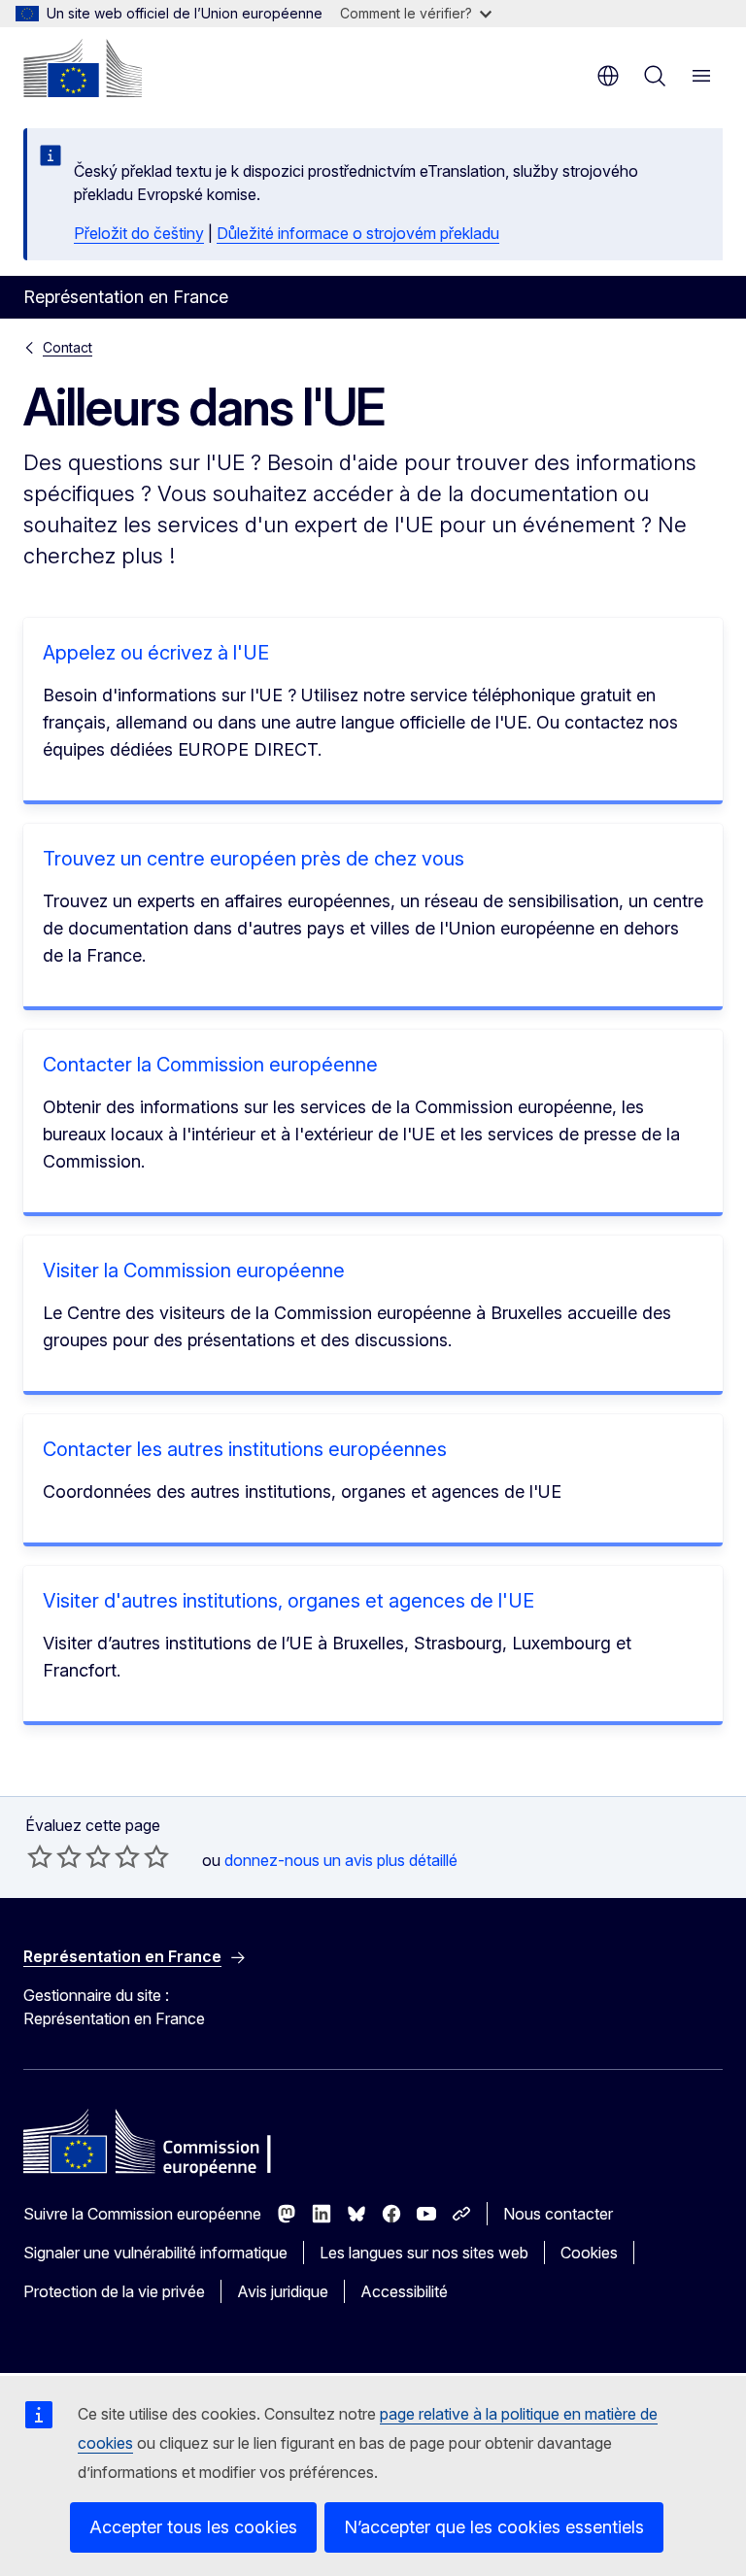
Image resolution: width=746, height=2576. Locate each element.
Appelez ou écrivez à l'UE (156, 653)
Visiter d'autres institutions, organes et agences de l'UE (288, 1601)
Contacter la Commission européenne (210, 1065)
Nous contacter (558, 2214)
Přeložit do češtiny (139, 233)
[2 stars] (54, 1856)
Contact (68, 347)
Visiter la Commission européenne (194, 1271)
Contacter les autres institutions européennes (245, 1449)
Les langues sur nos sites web (424, 2253)
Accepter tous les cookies (193, 2527)
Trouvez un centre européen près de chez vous (254, 859)
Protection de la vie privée (114, 2291)
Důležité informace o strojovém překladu (358, 233)
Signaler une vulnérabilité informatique (155, 2253)
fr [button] (608, 76)
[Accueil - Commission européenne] (83, 68)
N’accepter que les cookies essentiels (494, 2527)
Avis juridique (283, 2291)
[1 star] (40, 1856)
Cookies (589, 2253)
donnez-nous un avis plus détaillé (341, 1860)
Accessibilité (404, 2291)
